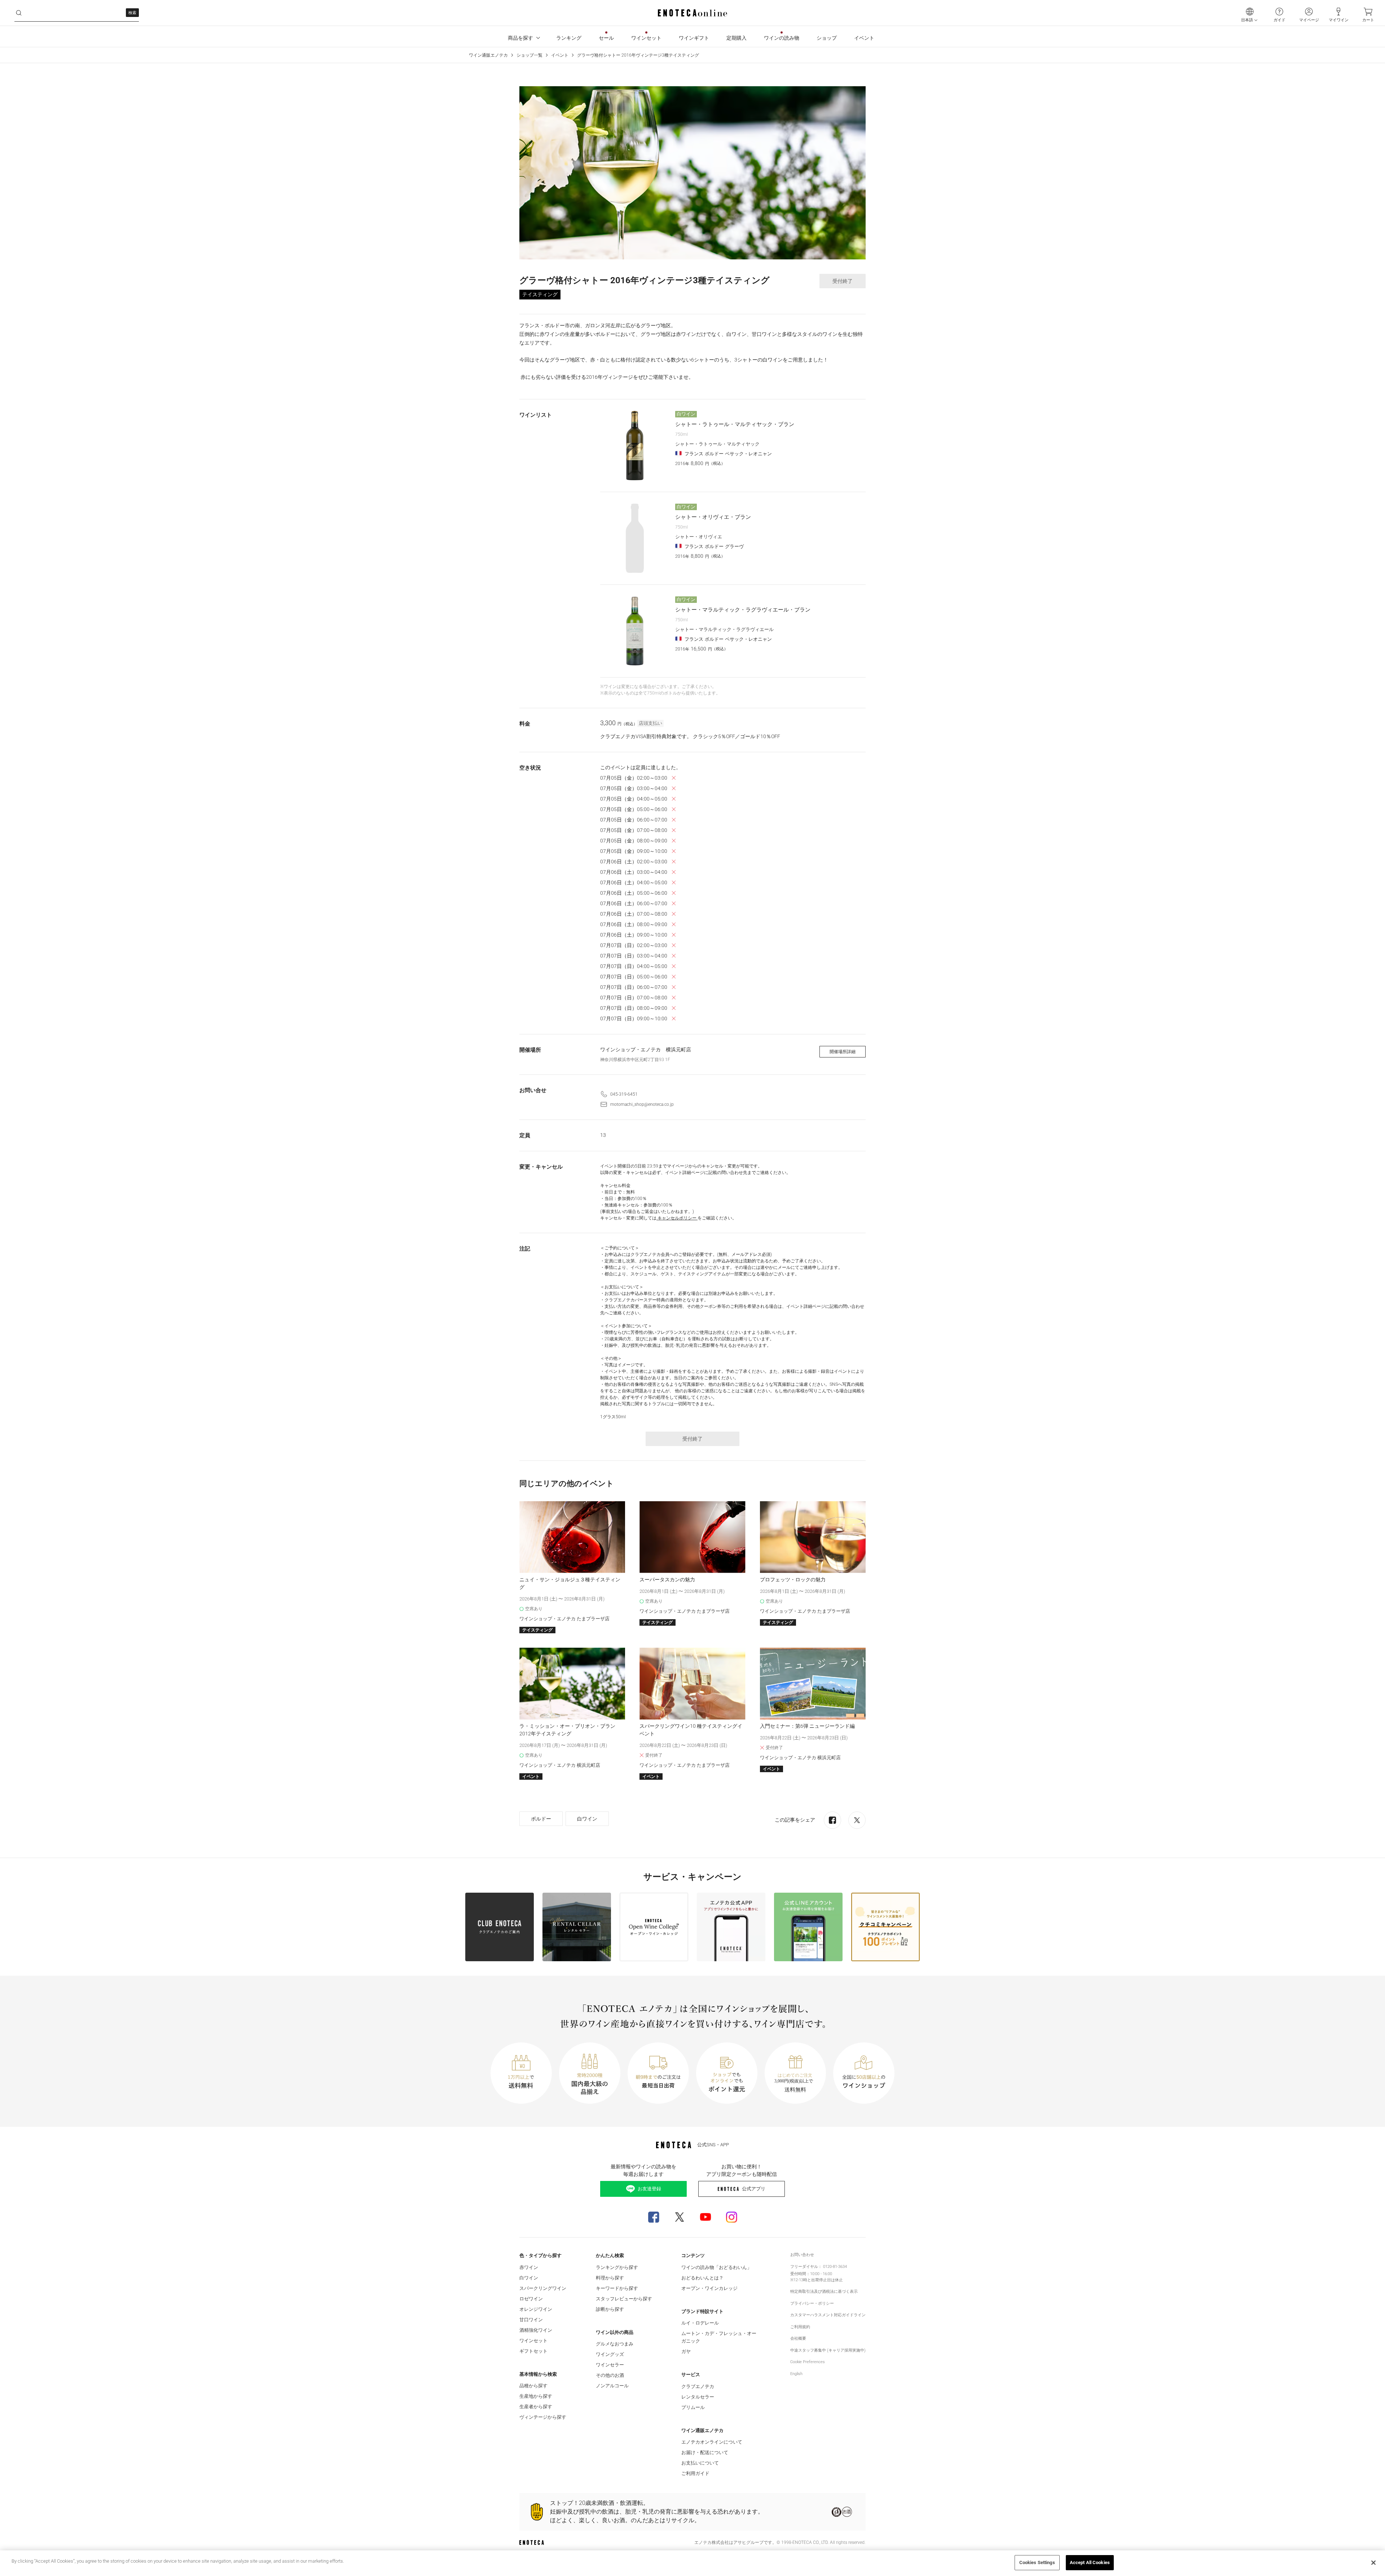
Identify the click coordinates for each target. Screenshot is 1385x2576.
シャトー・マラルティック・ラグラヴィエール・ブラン (743, 610)
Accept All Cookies (1090, 2562)
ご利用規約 (800, 2327)
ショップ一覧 (529, 55)
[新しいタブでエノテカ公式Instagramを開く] (731, 2217)
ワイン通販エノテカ (488, 55)
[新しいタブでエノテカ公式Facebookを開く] (654, 2217)
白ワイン (587, 1819)
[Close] (1373, 2563)
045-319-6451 (624, 1094)
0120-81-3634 (835, 2267)
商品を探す (520, 38)
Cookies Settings (1037, 2562)
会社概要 (798, 2338)
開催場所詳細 (843, 1052)
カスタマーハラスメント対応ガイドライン (828, 2315)
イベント (560, 55)
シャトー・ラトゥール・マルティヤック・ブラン (735, 424)
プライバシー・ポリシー (812, 2303)
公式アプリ (754, 2189)
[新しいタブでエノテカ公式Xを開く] (680, 2217)
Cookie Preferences (808, 2362)
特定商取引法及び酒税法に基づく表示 (824, 2292)
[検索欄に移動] (19, 13)
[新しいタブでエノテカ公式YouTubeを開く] (705, 2217)
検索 (132, 13)
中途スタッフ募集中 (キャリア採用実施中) (828, 2350)
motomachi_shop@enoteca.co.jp (642, 1104)
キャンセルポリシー (677, 1218)
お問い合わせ (802, 2255)
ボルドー (541, 1819)
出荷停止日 (821, 2280)
